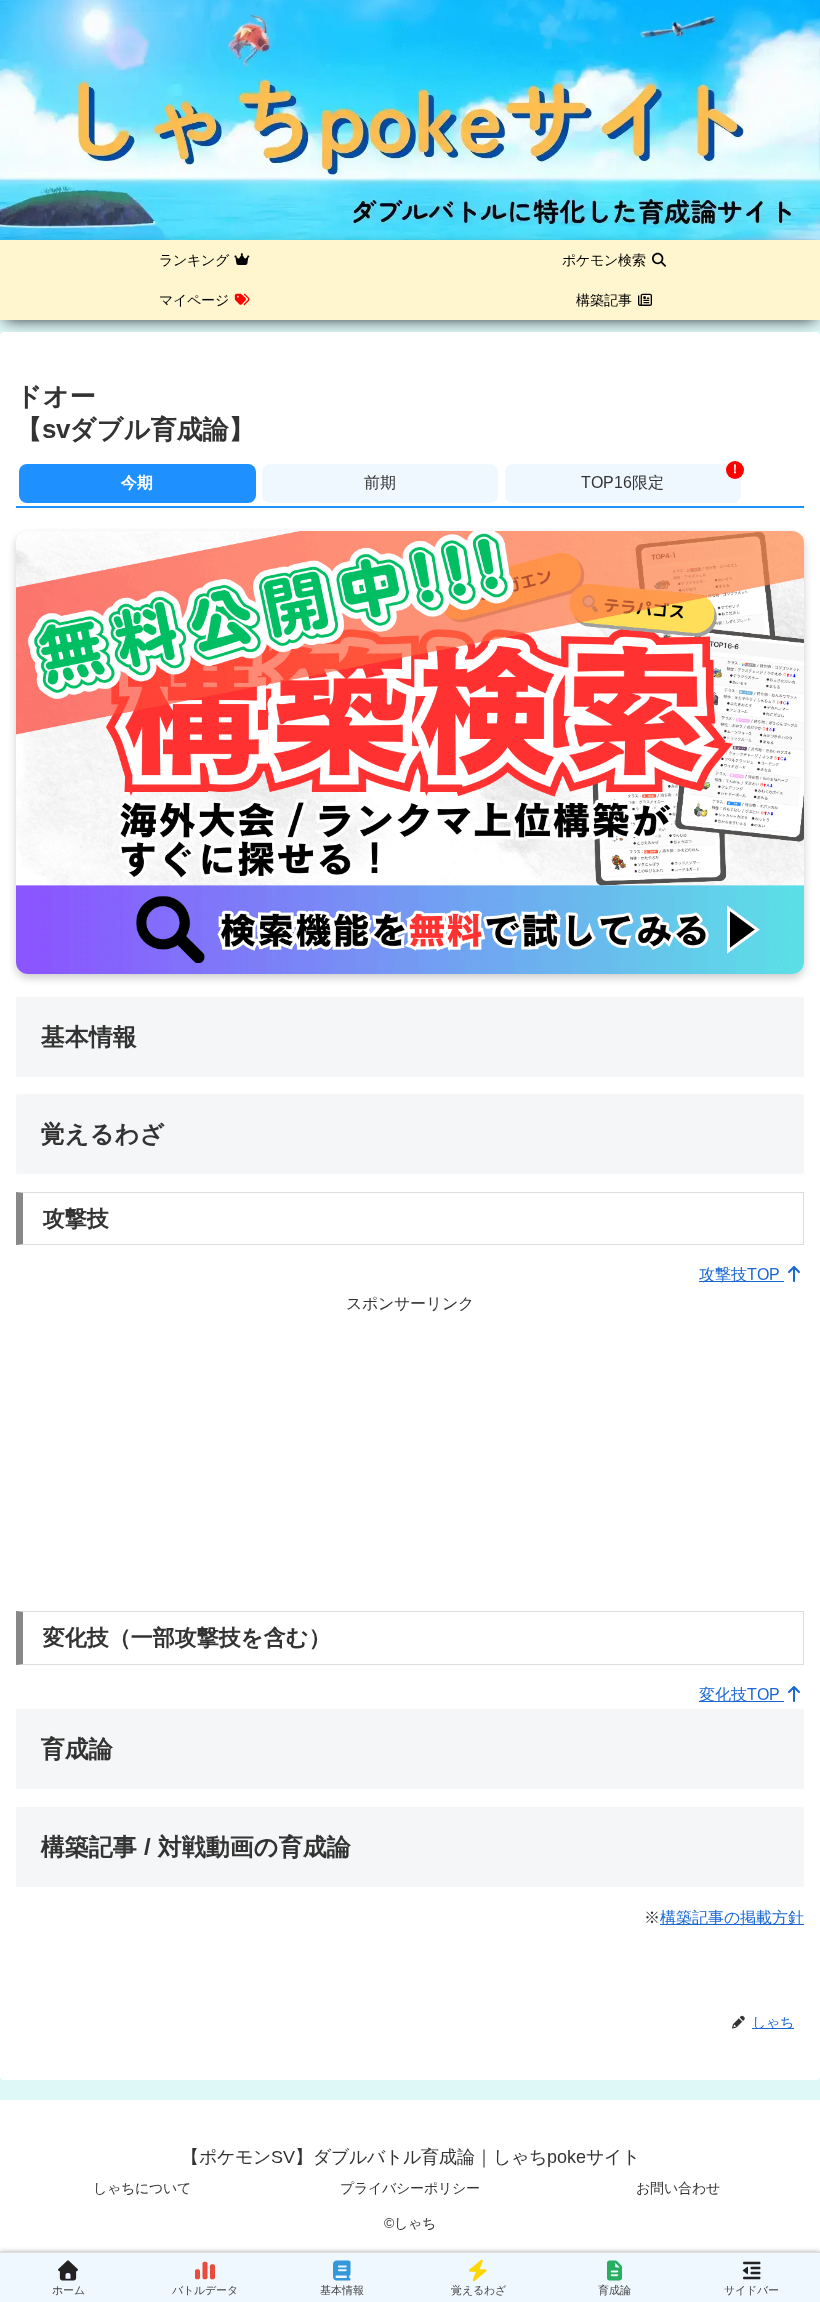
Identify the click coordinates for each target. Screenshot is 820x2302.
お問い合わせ (678, 2188)
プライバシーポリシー (410, 2188)
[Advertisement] (410, 1458)
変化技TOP (741, 1694)
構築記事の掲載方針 (732, 1917)
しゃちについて (142, 2188)
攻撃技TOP (741, 1274)
